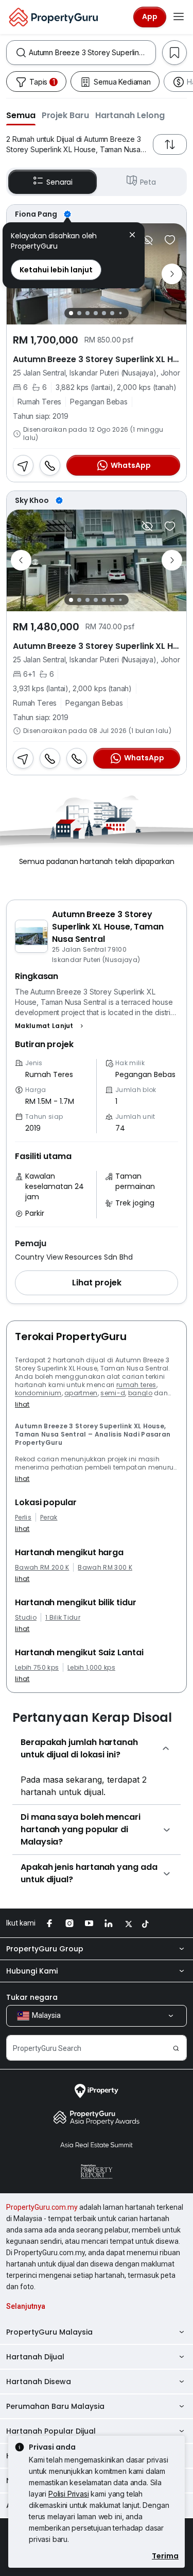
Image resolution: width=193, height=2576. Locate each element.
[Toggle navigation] (179, 17)
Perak (49, 1518)
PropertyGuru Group (45, 1949)
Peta (148, 182)
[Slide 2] (79, 313)
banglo (140, 1393)
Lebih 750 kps (37, 1668)
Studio (26, 1618)
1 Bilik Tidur (63, 1618)
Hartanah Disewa (39, 2382)
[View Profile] (97, 214)
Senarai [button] (59, 182)
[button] (21, 115)
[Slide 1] (71, 313)
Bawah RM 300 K (105, 1568)
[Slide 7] (121, 313)
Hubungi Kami (32, 1971)
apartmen (81, 1393)
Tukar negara (32, 1997)
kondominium (38, 1393)
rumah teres (136, 1385)
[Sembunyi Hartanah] (147, 240)
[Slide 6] (112, 313)
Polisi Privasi (69, 2494)
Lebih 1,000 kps (91, 1668)
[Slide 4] (96, 313)
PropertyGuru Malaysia (49, 2332)
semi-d (113, 1393)
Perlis (23, 1518)
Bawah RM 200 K (42, 1568)
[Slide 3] (87, 313)
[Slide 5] (104, 313)
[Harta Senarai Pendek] (170, 240)
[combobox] (92, 53)
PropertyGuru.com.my (42, 2207)
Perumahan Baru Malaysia (55, 2406)
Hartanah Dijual (35, 2357)
